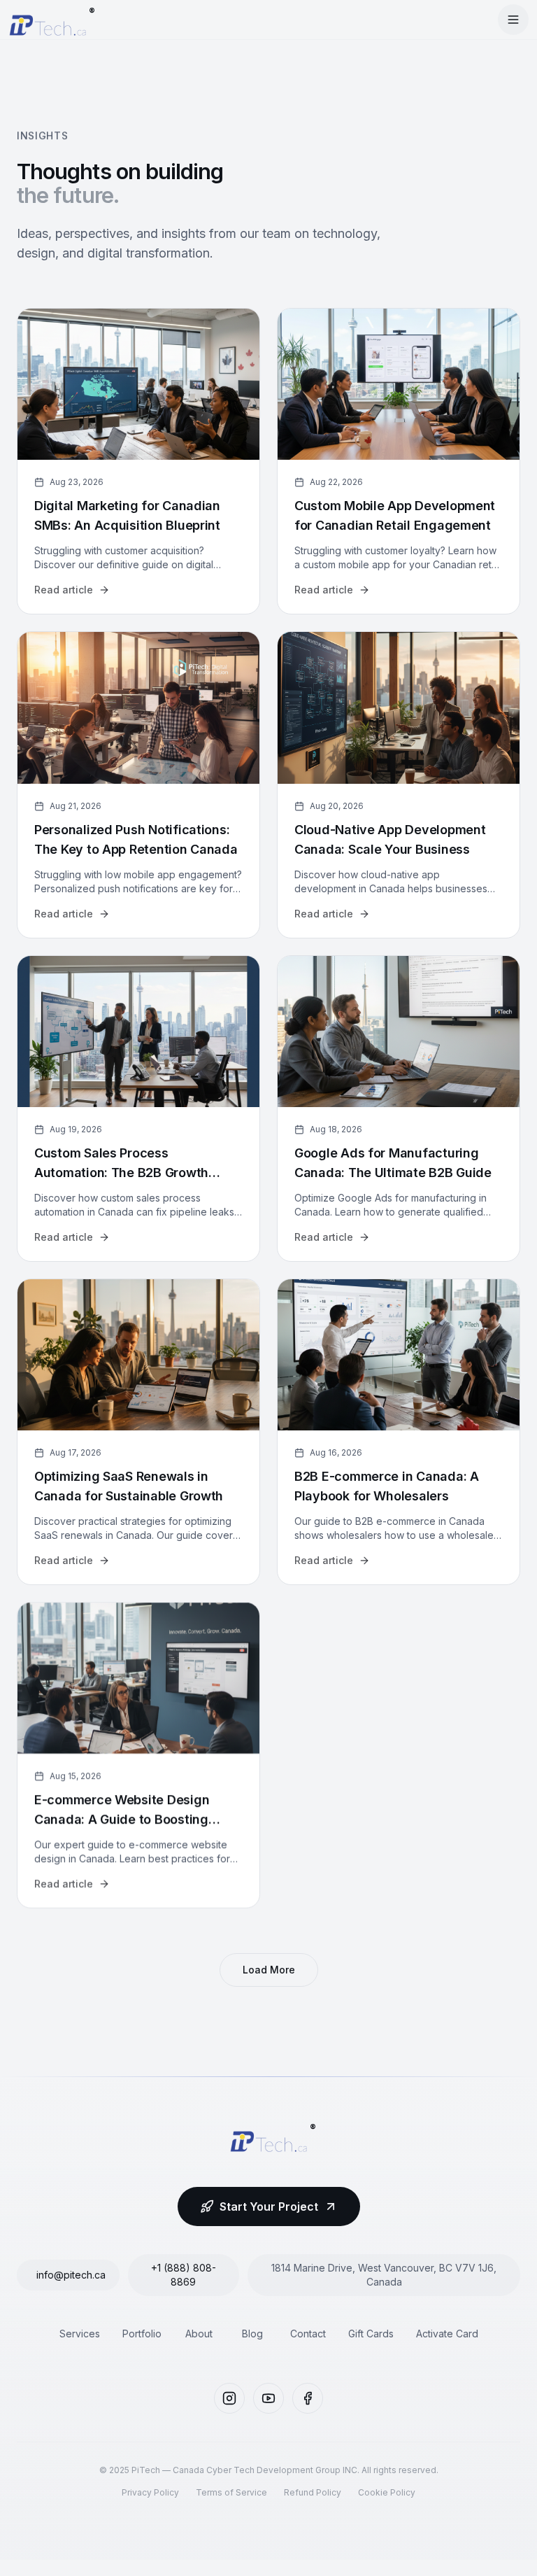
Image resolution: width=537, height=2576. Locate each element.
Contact (308, 2334)
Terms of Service (231, 2492)
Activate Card (447, 2334)
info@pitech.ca (71, 2275)
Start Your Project (269, 2207)
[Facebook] (308, 2398)
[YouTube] (268, 2398)
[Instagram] (229, 2398)
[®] (48, 20)
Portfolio (142, 2334)
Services (80, 2334)
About (199, 2334)
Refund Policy (313, 2492)
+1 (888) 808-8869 (184, 2275)
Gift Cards (371, 2334)
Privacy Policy (150, 2492)
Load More (269, 1970)
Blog (252, 2334)
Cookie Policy (387, 2492)
